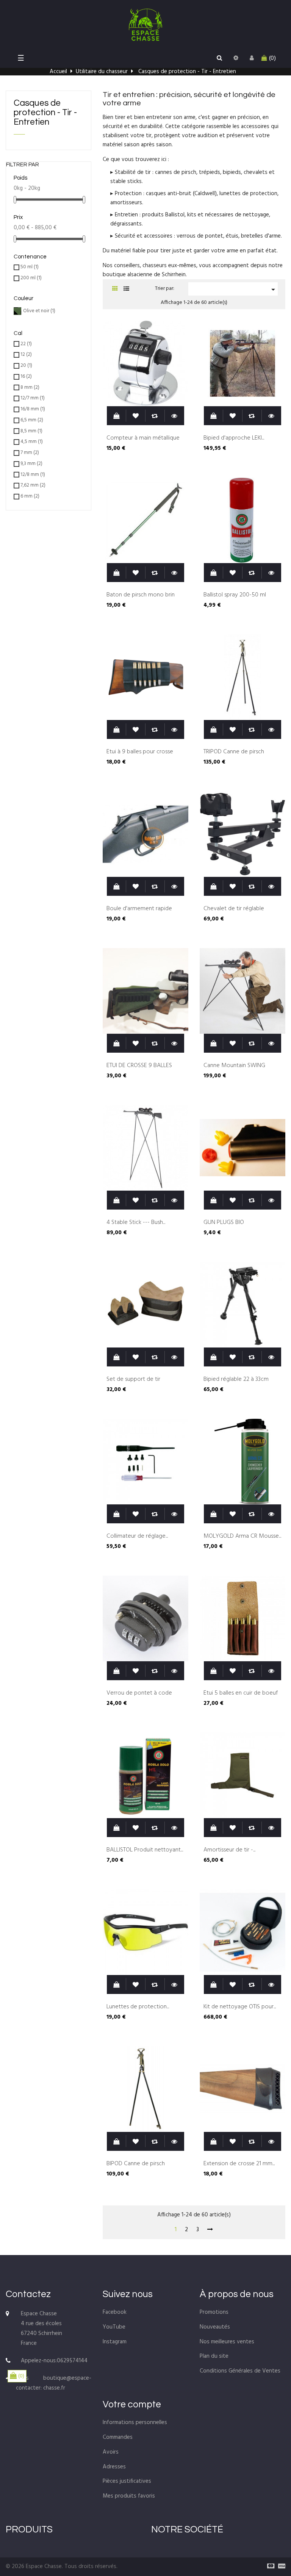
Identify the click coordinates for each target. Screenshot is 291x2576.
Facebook (115, 2312)
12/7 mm (33, 398)
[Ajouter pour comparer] (155, 416)
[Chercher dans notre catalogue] (219, 58)
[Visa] (280, 2567)
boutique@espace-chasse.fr (67, 2383)
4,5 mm (32, 442)
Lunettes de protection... (138, 2007)
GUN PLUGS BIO (224, 1223)
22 (26, 344)
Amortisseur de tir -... (229, 1850)
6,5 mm (32, 420)
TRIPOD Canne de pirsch (234, 752)
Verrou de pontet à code (139, 1693)
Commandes (118, 2437)
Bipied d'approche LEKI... (234, 438)
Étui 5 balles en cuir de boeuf (241, 1693)
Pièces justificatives (127, 2481)
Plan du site (214, 2356)
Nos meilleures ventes (227, 2342)
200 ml (31, 278)
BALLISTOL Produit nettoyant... (145, 1850)
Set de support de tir (133, 1380)
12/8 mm (33, 475)
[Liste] (126, 289)
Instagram (115, 2342)
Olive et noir (39, 311)
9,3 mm (31, 464)
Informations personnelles (135, 2423)
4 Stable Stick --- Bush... (136, 1223)
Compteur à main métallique (143, 438)
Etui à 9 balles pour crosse (140, 752)
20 (26, 366)
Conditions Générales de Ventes (240, 2371)
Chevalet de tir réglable (234, 909)
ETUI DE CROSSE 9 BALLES (139, 1066)
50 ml (30, 267)
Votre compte (132, 2404)
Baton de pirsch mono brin (141, 595)
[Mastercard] (269, 2567)
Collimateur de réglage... (137, 1537)
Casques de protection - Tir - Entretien (45, 113)
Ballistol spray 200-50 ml (235, 595)
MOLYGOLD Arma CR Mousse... (242, 1537)
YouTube (114, 2327)
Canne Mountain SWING (234, 1066)
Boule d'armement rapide (139, 909)
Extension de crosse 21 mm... (239, 2164)
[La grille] (115, 289)
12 (26, 355)
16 (26, 377)
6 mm (30, 497)
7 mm (30, 453)
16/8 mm (33, 409)
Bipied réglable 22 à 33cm (236, 1380)
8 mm (30, 388)
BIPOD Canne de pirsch (136, 2164)
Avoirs (111, 2452)
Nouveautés (215, 2327)
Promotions (214, 2312)
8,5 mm (31, 431)
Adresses (114, 2467)
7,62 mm (33, 486)
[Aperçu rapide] (174, 416)
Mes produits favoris (129, 2496)
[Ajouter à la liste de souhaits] (136, 416)
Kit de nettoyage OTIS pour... (240, 2007)
